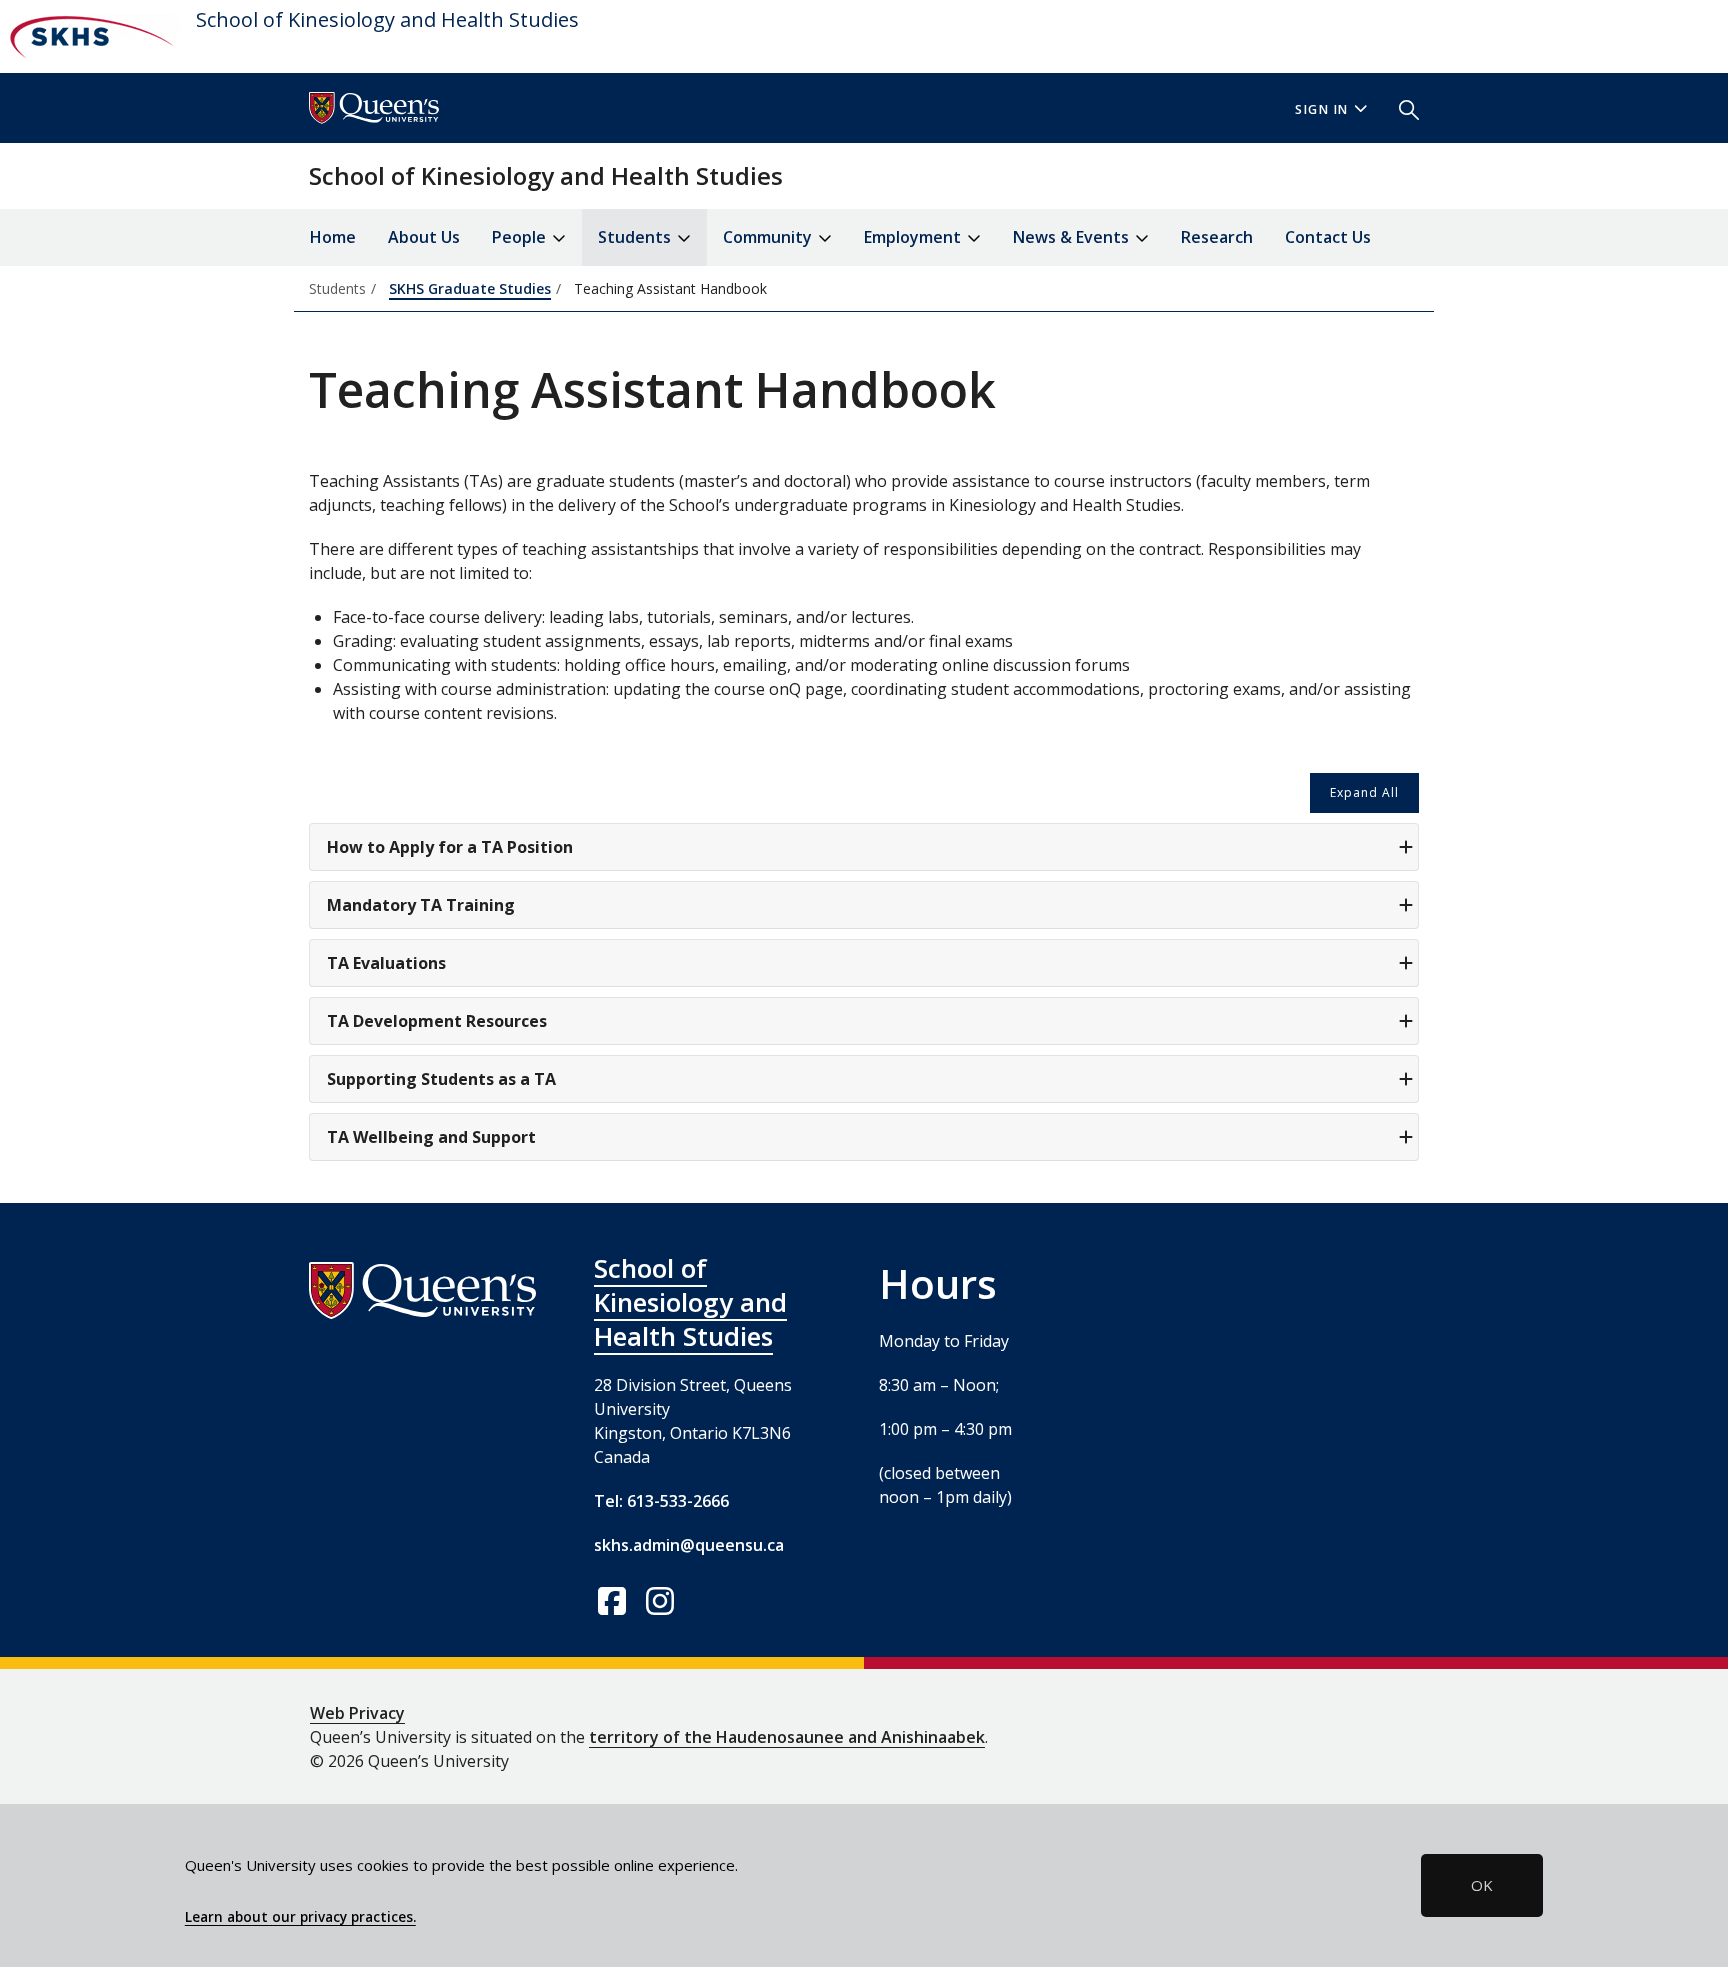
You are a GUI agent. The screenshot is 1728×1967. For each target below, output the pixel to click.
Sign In (1322, 109)
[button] (1401, 108)
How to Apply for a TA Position (450, 847)
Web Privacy (357, 1713)
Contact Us (1328, 237)
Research (1217, 237)
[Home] (90, 36)
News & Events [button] (1073, 237)
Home (333, 237)
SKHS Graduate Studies (470, 288)
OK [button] (1482, 1885)
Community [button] (769, 237)
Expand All (1364, 792)
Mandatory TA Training (421, 905)
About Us (424, 237)
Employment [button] (914, 237)
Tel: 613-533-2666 (661, 1501)
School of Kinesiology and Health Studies (387, 19)
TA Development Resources (437, 1021)
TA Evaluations (386, 963)
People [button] (521, 237)
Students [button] (636, 237)
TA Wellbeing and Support (431, 1137)
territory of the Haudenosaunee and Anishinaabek (787, 1737)
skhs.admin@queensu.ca (689, 1545)
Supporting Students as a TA (441, 1079)
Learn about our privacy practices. (300, 1917)
